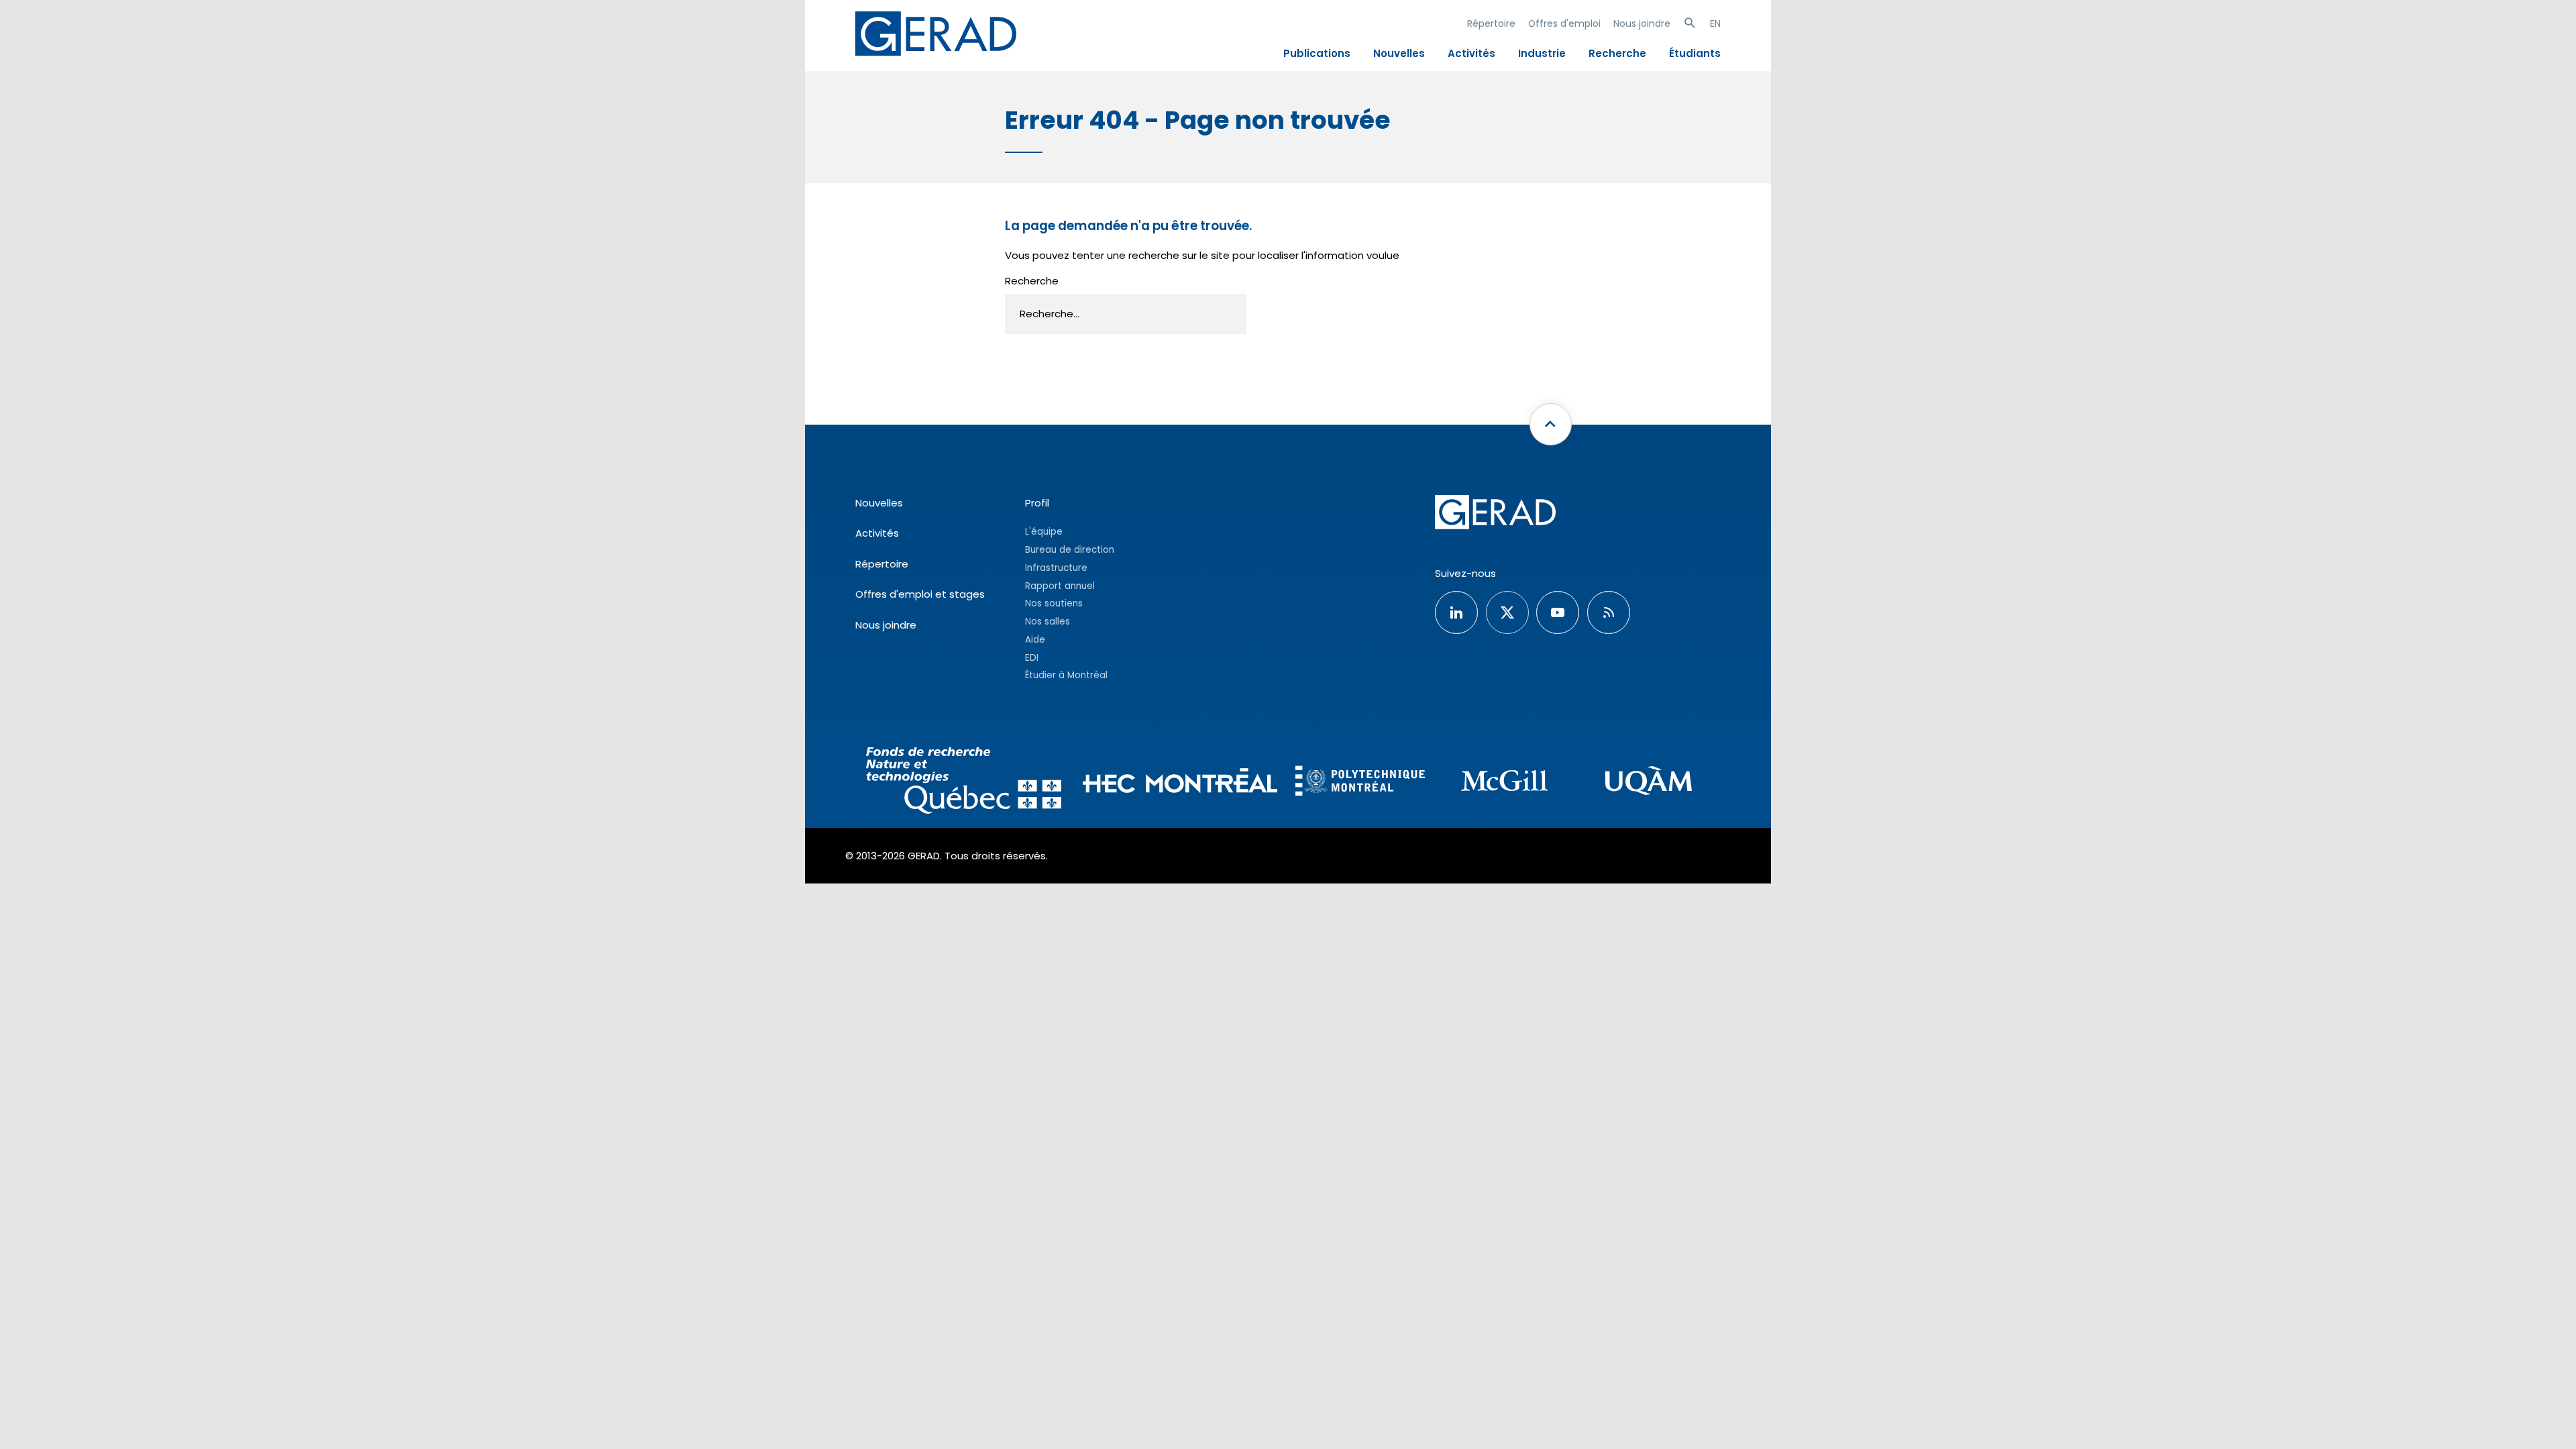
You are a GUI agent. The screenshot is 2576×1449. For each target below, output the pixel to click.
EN (1715, 23)
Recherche (1617, 53)
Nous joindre (1642, 23)
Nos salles (1048, 622)
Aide (1035, 640)
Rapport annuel (1060, 586)
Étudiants (1695, 53)
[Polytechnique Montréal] (1360, 782)
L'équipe (1044, 532)
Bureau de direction (1070, 550)
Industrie (1542, 53)
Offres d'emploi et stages (920, 594)
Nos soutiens (1054, 603)
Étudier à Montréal (1066, 675)
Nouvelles (1399, 53)
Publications (1317, 53)
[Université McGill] (1504, 783)
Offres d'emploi (1564, 23)
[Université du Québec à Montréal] (1649, 783)
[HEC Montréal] (1180, 783)
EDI (1032, 658)
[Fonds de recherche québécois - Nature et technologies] (964, 783)
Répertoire (1491, 23)
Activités (1471, 53)
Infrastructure (1056, 568)
